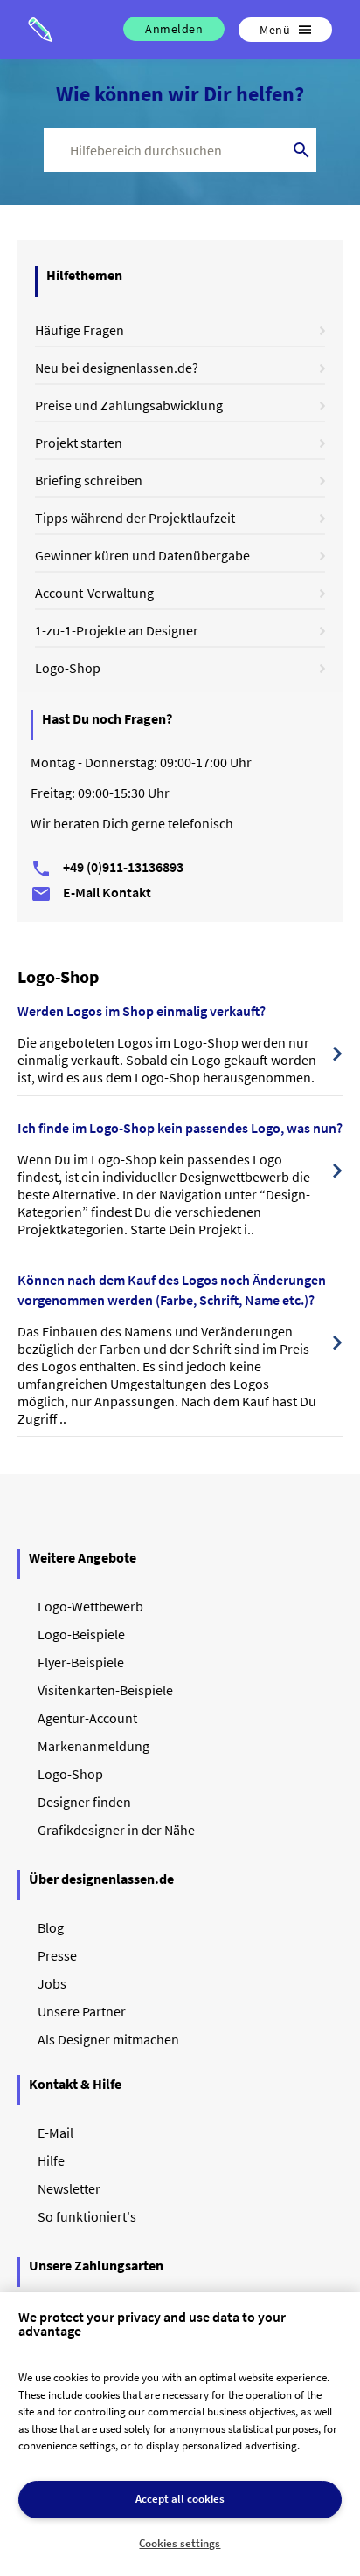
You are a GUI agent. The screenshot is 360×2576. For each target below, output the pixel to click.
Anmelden (174, 29)
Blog (51, 1927)
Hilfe (51, 2160)
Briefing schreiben (89, 480)
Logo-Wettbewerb (90, 1606)
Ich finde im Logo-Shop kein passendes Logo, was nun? (180, 1128)
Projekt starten (79, 443)
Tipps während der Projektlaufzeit (135, 518)
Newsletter (69, 2188)
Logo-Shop (68, 668)
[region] (180, 2434)
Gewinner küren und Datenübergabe (142, 555)
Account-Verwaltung (94, 593)
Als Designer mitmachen (108, 2039)
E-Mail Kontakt (91, 892)
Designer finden (84, 1802)
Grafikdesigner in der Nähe (116, 1830)
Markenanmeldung (93, 1746)
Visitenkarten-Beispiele (105, 1690)
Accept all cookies (180, 2499)
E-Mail (55, 2133)
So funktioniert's (87, 2216)
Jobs (52, 1983)
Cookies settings (180, 2543)
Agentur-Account (87, 1718)
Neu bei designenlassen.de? (117, 368)
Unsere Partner (82, 2011)
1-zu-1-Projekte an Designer (117, 630)
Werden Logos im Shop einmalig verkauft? (142, 1011)
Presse (57, 1955)
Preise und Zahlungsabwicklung (129, 405)
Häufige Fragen (80, 330)
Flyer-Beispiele (81, 1662)
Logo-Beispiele (81, 1634)
